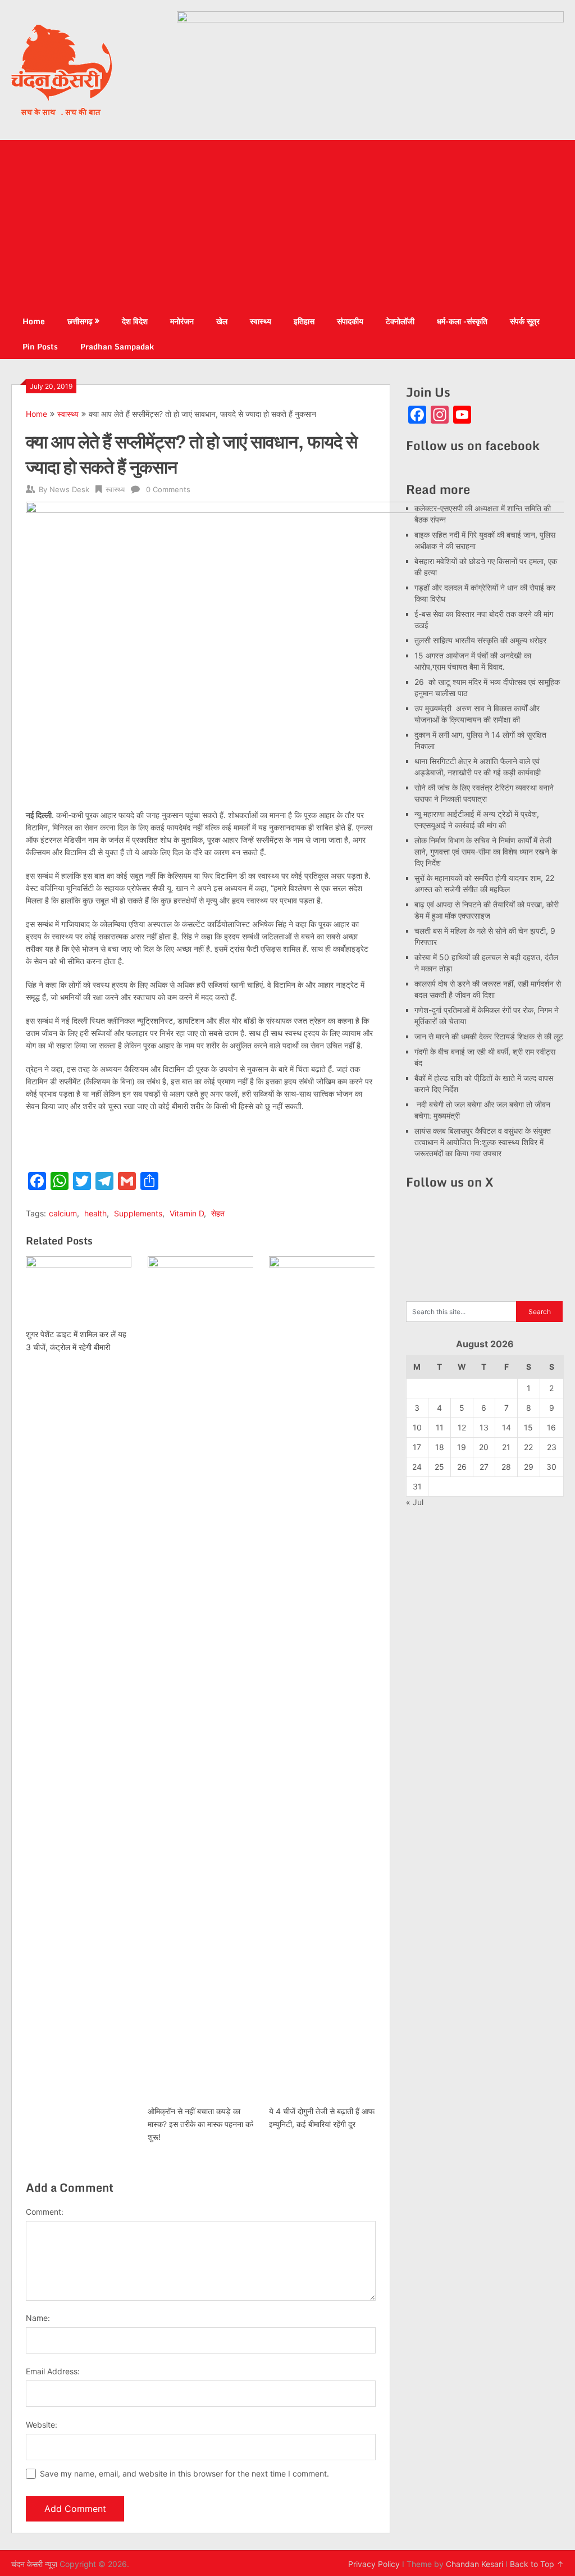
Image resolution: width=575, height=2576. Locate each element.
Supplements (138, 1213)
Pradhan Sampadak (117, 346)
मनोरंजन (182, 321)
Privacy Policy (374, 2564)
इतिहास (304, 321)
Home (34, 321)
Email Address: (53, 2371)
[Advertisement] (288, 224)
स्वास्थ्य (261, 321)
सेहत (218, 1213)
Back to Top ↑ (537, 2564)
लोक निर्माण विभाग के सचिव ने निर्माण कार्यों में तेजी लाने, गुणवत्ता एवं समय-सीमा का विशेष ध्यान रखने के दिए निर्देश (486, 851)
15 (528, 1427)
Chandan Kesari (474, 2564)
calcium (63, 1213)
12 (462, 1427)
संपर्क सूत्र (525, 321)
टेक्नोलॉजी (400, 321)
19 (462, 1447)
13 (484, 1427)
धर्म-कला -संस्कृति (462, 321)
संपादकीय (350, 321)
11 (440, 1427)
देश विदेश (135, 321)
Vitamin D (187, 1213)
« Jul (415, 1502)
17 (417, 1447)
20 (484, 1447)
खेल (222, 321)
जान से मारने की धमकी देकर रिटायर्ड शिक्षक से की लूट (489, 1036)
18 (440, 1447)
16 (551, 1427)
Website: (42, 2425)
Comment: (45, 2212)
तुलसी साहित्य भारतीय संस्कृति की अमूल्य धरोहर (480, 640)
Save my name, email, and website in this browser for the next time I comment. (184, 2473)
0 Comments (168, 489)
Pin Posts (40, 346)
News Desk (69, 489)
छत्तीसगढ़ (80, 321)
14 (506, 1427)
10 (417, 1427)
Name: (38, 2318)
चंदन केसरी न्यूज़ (34, 2564)
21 (506, 1447)
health (95, 1213)
